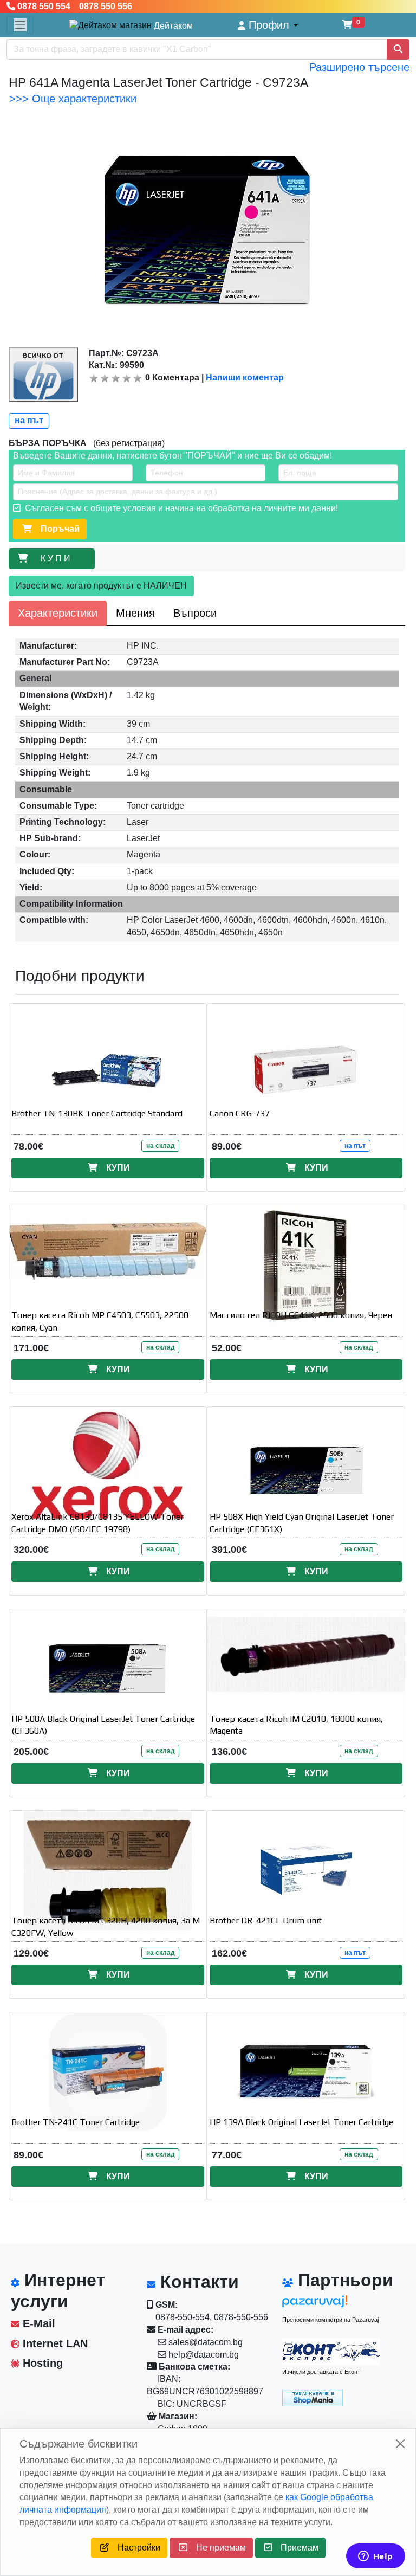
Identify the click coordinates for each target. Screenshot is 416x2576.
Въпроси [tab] (195, 613)
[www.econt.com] (331, 2352)
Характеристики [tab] (58, 613)
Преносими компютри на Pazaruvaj (330, 2320)
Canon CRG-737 (240, 1113)
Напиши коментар (245, 377)
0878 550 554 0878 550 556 (74, 6)
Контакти (197, 2282)
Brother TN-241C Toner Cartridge (76, 2122)
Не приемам (217, 2548)
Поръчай (56, 529)
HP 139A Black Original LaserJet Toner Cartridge (301, 2122)
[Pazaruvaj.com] (331, 2304)
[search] (398, 49)
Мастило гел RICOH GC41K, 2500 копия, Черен (301, 1315)
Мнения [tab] (135, 613)
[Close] (400, 2444)
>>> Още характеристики (73, 99)
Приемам (295, 2548)
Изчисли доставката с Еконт (321, 2372)
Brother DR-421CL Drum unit (266, 1920)
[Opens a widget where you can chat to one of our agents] (375, 2557)
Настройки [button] (135, 2548)
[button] (268, 25)
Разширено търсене (359, 67)
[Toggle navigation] (20, 25)
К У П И (58, 559)
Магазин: (177, 2416)
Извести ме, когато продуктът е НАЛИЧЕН (101, 586)
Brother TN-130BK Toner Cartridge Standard (97, 1113)
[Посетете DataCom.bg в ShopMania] (313, 2397)
